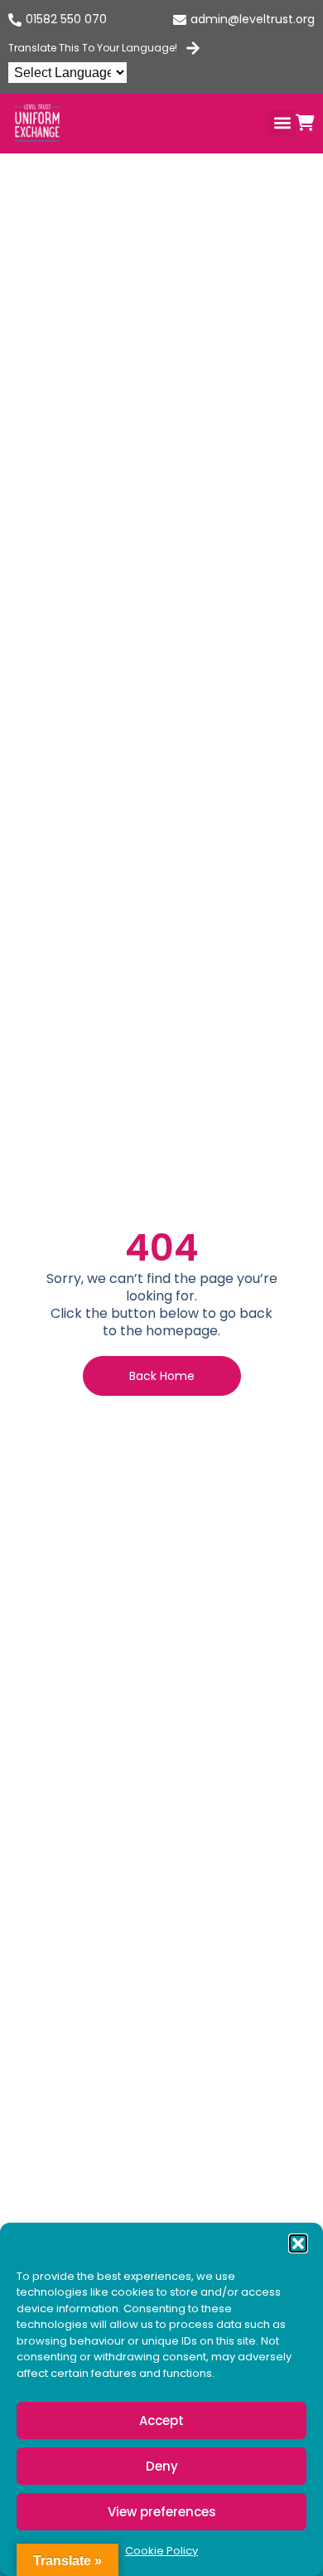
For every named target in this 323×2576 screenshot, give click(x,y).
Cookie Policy (161, 2551)
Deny (162, 2466)
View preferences (162, 2512)
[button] (298, 2243)
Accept (161, 2420)
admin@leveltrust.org (253, 19)
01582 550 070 (66, 19)
